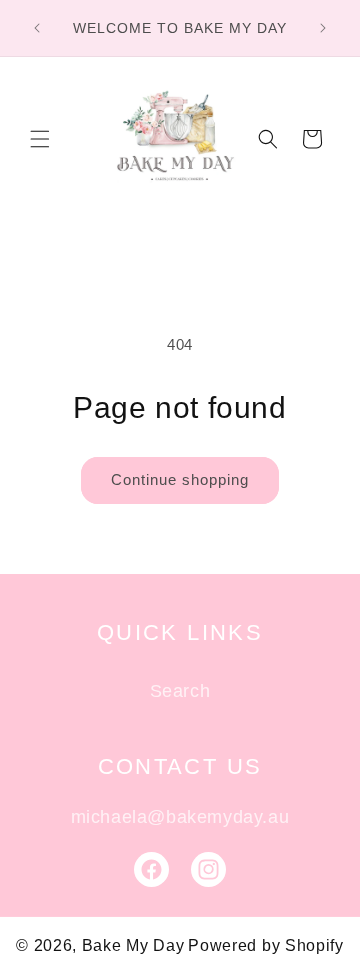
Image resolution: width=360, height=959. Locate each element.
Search (180, 691)
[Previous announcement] (37, 28)
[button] (40, 139)
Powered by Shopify (266, 945)
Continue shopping (180, 479)
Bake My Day (133, 945)
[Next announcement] (323, 28)
